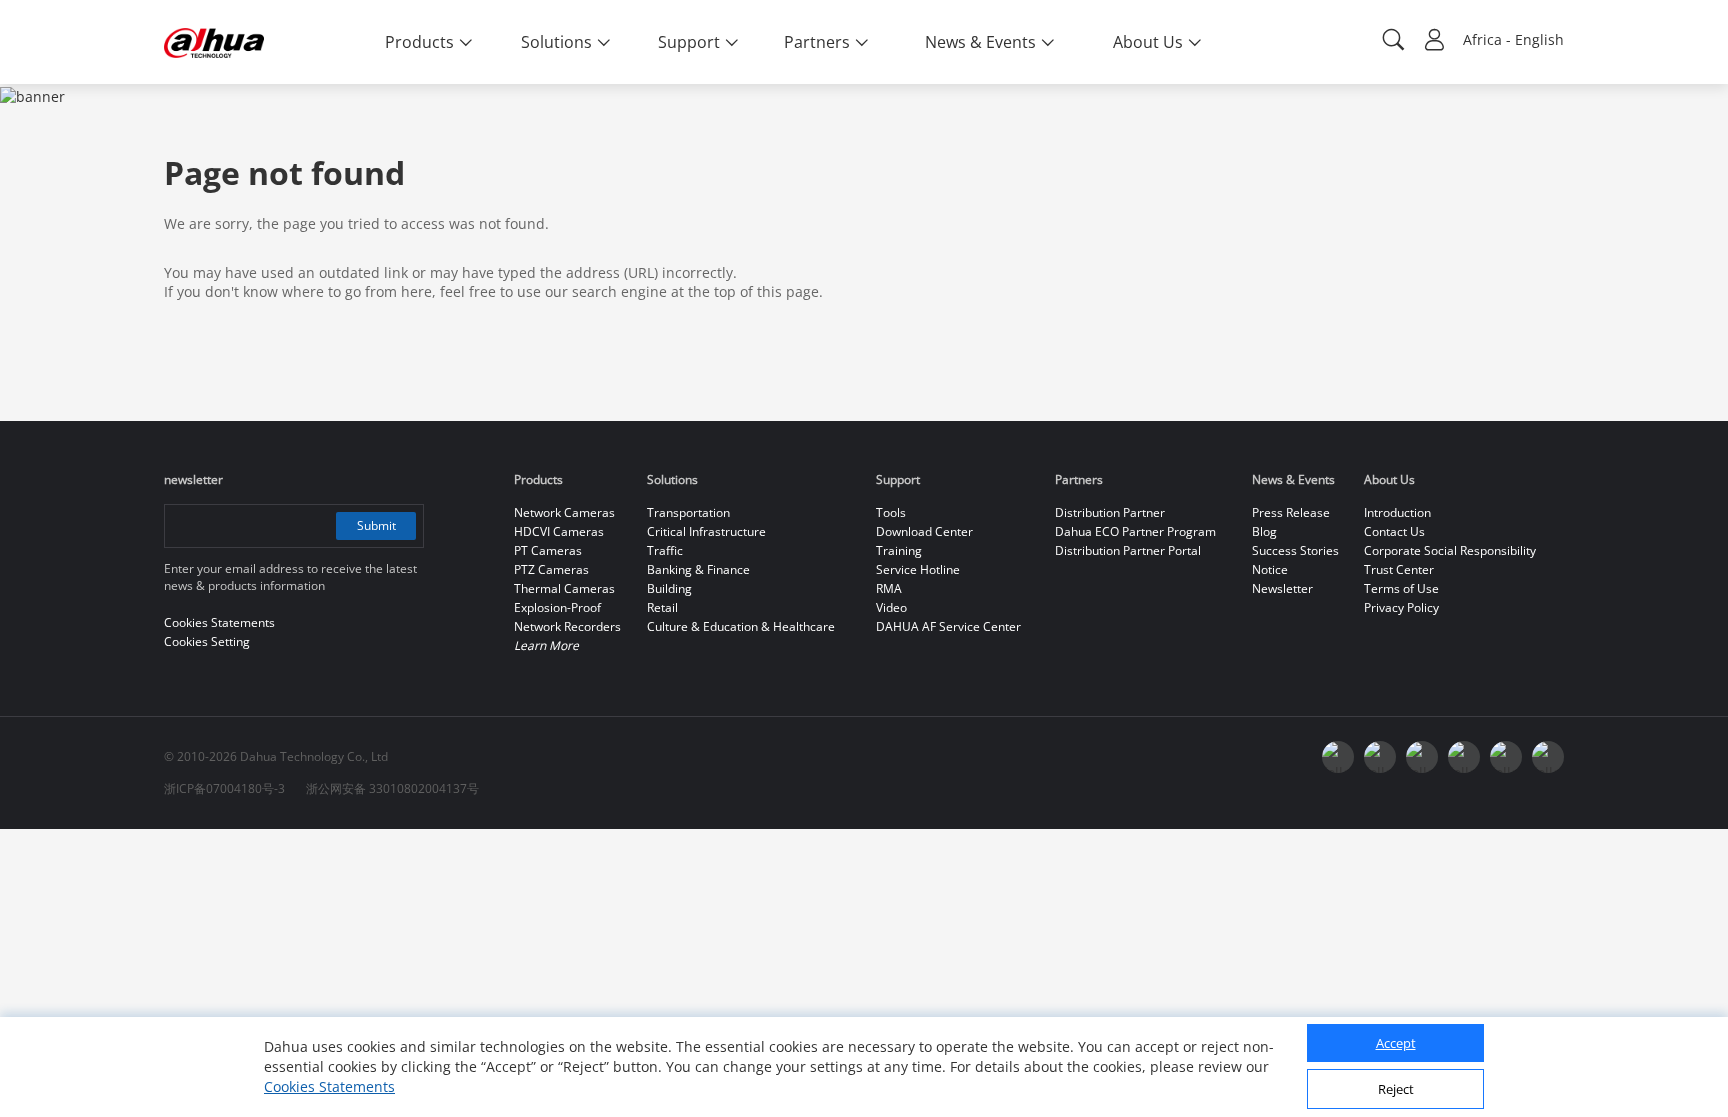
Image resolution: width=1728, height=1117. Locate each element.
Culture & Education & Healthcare (741, 626)
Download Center (924, 531)
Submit (376, 525)
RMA (889, 588)
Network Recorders (567, 626)
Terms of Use (1401, 588)
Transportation (688, 512)
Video (891, 607)
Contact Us (1394, 531)
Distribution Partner (1110, 512)
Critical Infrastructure (706, 531)
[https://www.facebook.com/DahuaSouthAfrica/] (1506, 757)
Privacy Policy (1401, 607)
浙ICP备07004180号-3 (224, 788)
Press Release (1291, 512)
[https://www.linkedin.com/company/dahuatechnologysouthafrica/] (1548, 757)
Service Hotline (918, 569)
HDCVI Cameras (559, 531)
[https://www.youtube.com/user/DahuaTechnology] (1422, 757)
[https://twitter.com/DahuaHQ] (1338, 757)
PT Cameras (548, 550)
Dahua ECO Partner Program (1135, 531)
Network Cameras (564, 512)
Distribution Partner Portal (1128, 550)
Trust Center (1399, 569)
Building (669, 588)
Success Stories (1295, 550)
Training (899, 550)
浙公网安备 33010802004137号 (392, 788)
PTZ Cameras (551, 569)
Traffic (665, 550)
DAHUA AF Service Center (948, 626)
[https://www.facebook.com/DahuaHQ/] (1380, 757)
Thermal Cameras (564, 588)
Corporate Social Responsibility (1450, 550)
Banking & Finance (698, 569)
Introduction (1397, 512)
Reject (1396, 1090)
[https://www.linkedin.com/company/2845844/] (1464, 757)
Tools (891, 512)
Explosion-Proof (557, 607)
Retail (662, 607)
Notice (1270, 569)
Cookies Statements (329, 1086)
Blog (1264, 531)
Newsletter (1282, 588)
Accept (1396, 1044)
